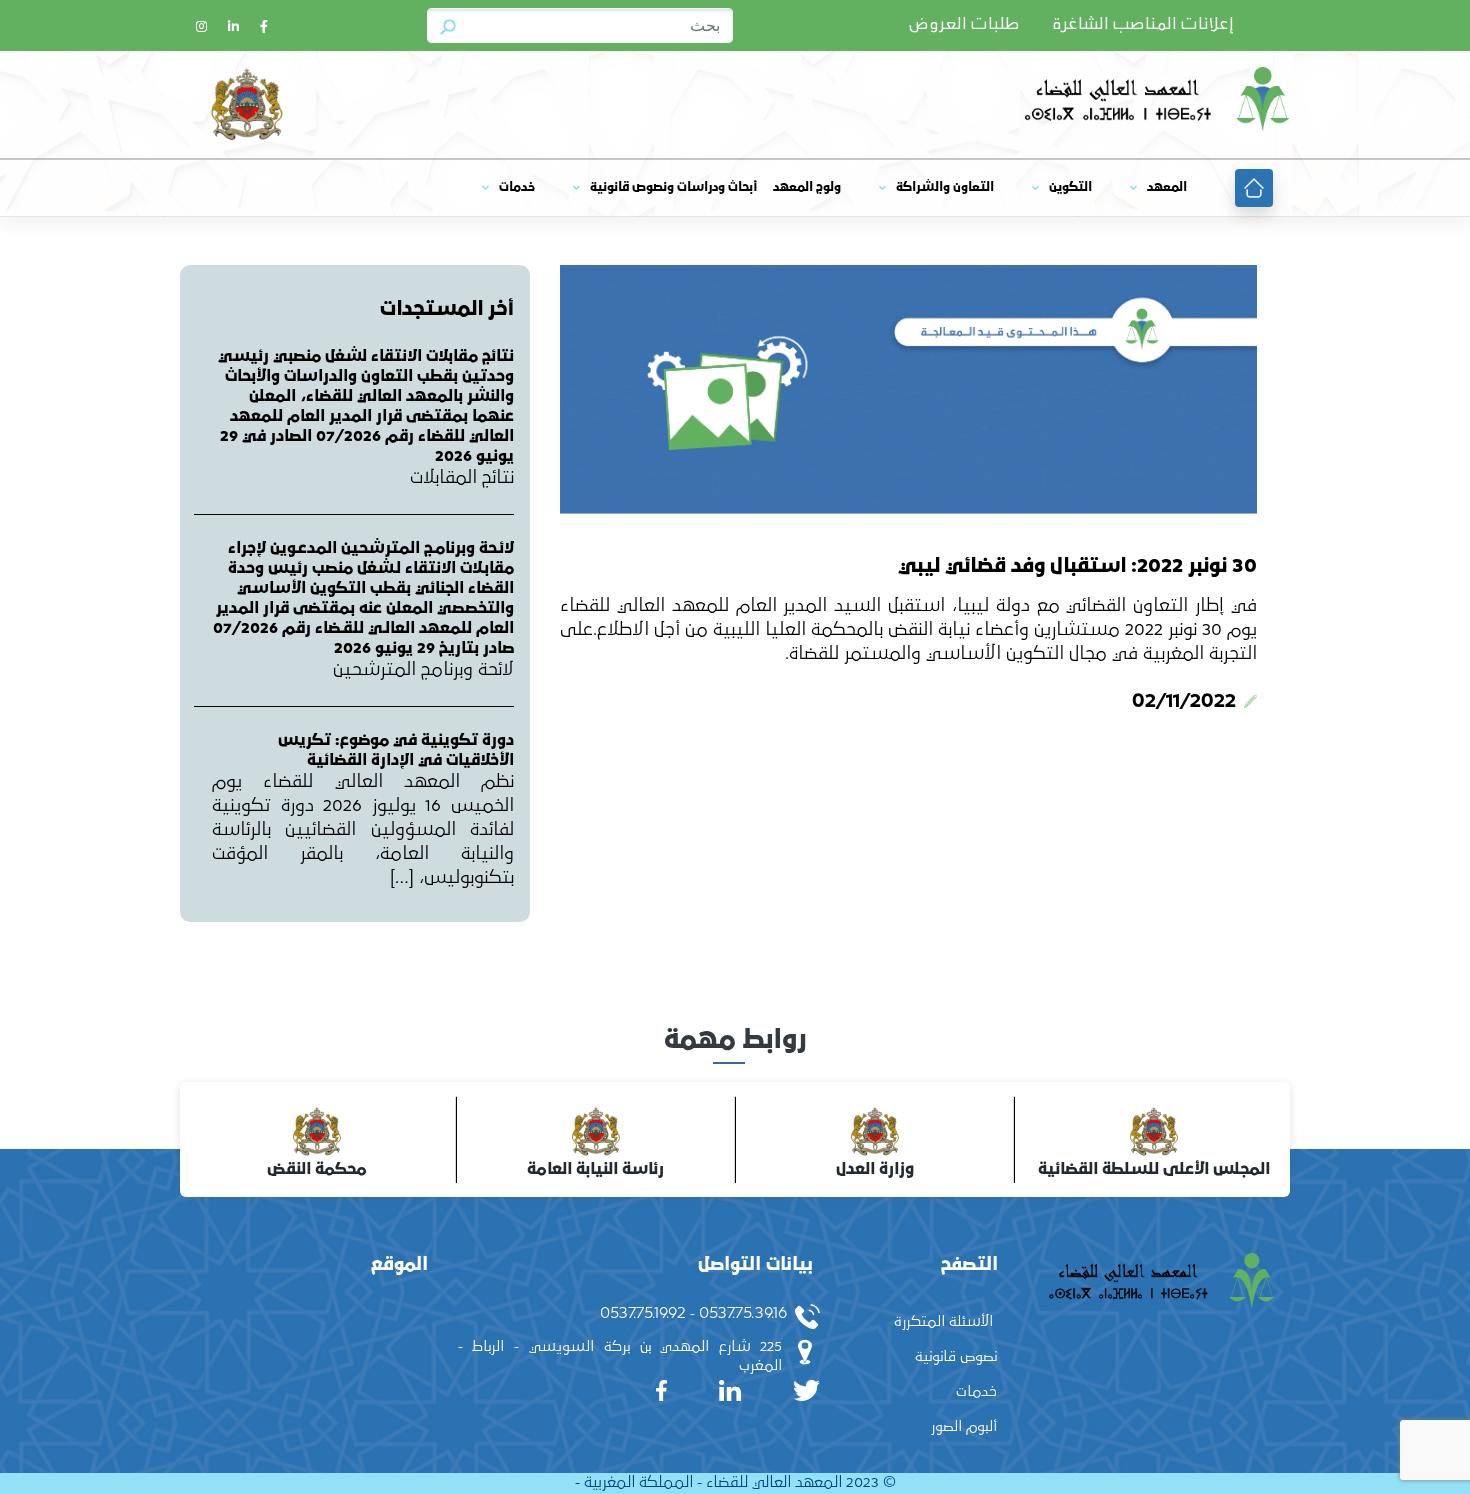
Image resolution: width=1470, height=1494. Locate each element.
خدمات (517, 187)
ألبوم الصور (964, 1426)
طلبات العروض (964, 25)
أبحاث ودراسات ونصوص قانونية (673, 187)
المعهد (1167, 187)
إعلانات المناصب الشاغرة (1143, 25)
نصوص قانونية (956, 1356)
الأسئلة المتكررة (943, 1321)
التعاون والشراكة (945, 187)
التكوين (1070, 187)
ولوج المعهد (807, 187)
